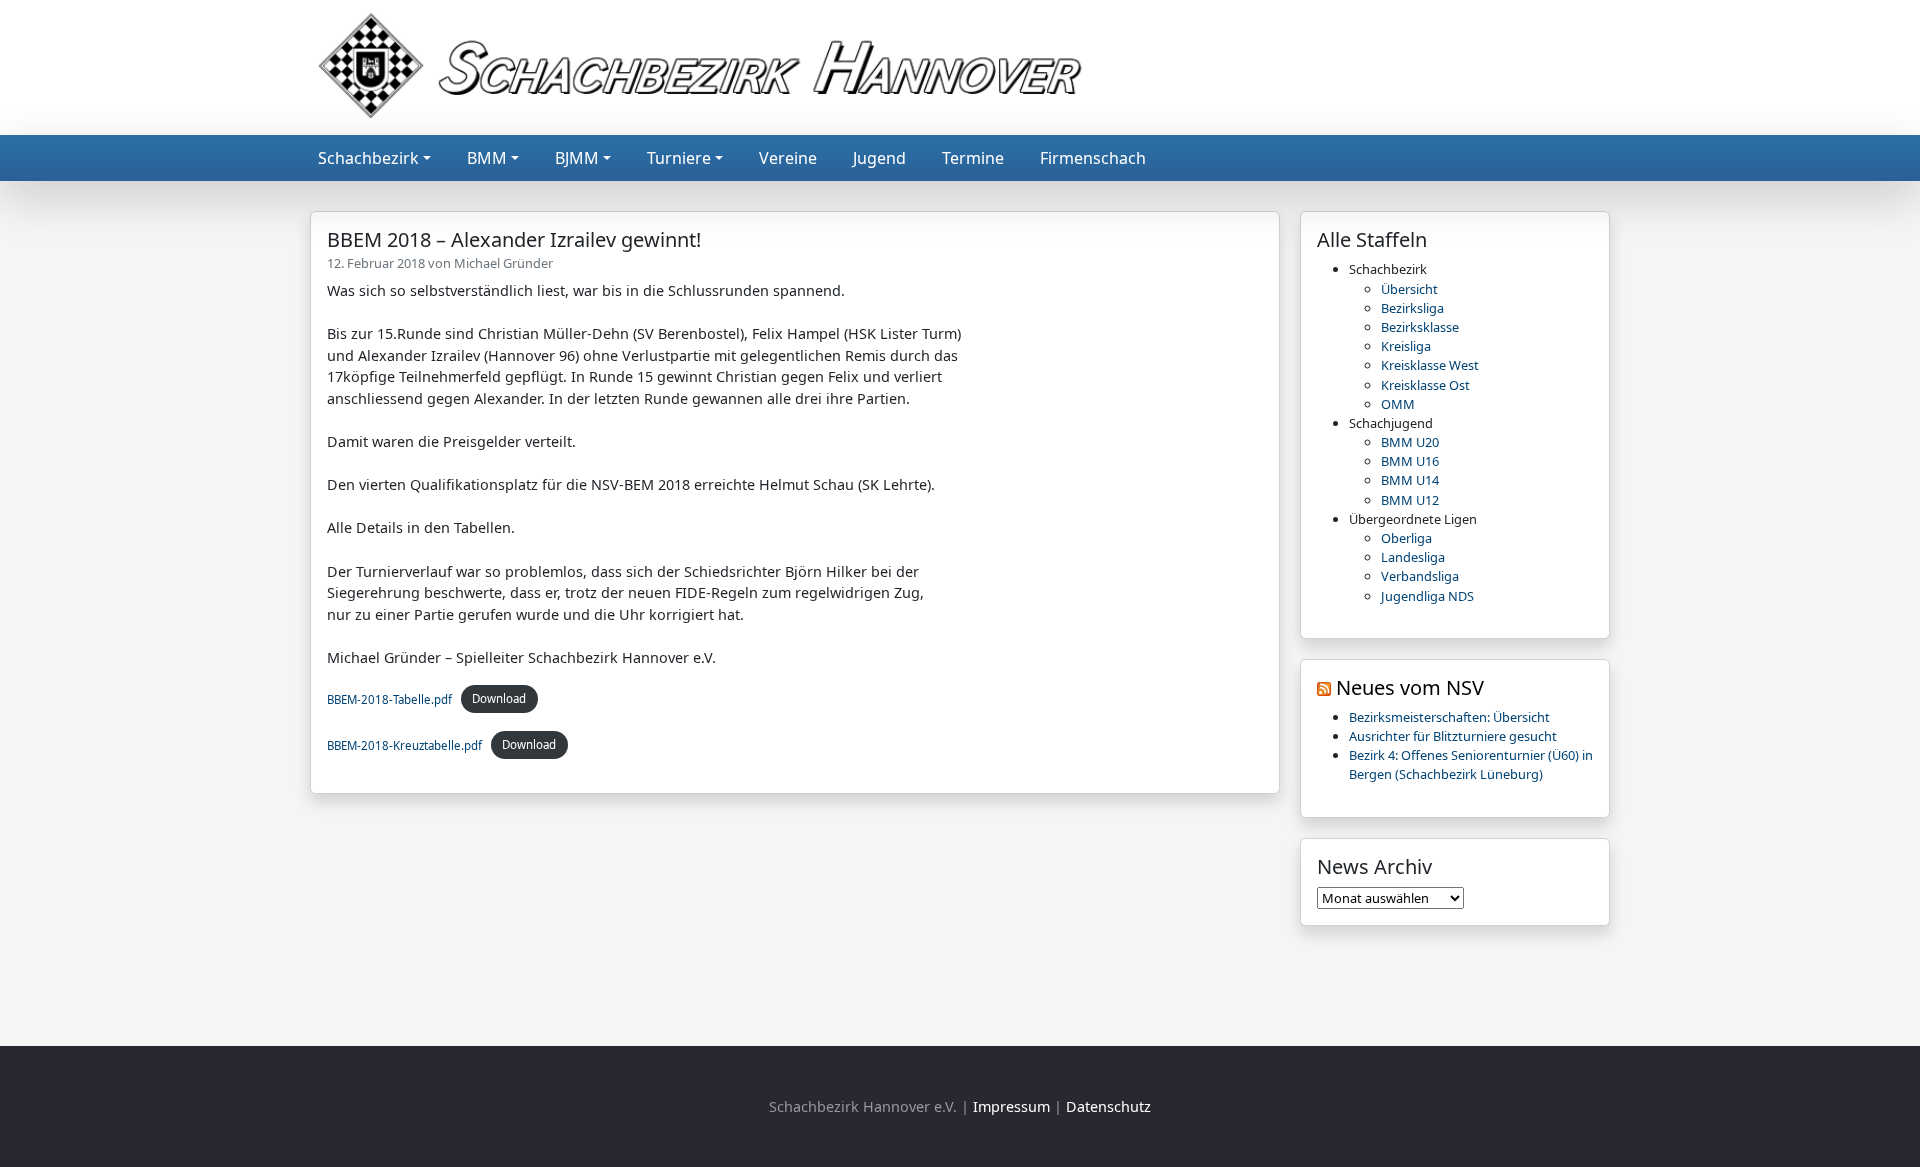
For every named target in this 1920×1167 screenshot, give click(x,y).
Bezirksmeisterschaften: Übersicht (1449, 717)
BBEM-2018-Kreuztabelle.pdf (404, 744)
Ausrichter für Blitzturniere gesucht (1453, 736)
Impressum (1011, 1106)
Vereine (788, 158)
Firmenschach (1093, 158)
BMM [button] (487, 158)
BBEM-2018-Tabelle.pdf (389, 698)
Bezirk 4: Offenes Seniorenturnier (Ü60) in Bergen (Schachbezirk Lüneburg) (1471, 764)
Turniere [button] (679, 158)
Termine (973, 158)
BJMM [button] (577, 158)
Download (499, 698)
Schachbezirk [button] (368, 158)
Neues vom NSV (1410, 687)
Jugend (879, 158)
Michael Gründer (503, 263)
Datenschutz (1108, 1106)
